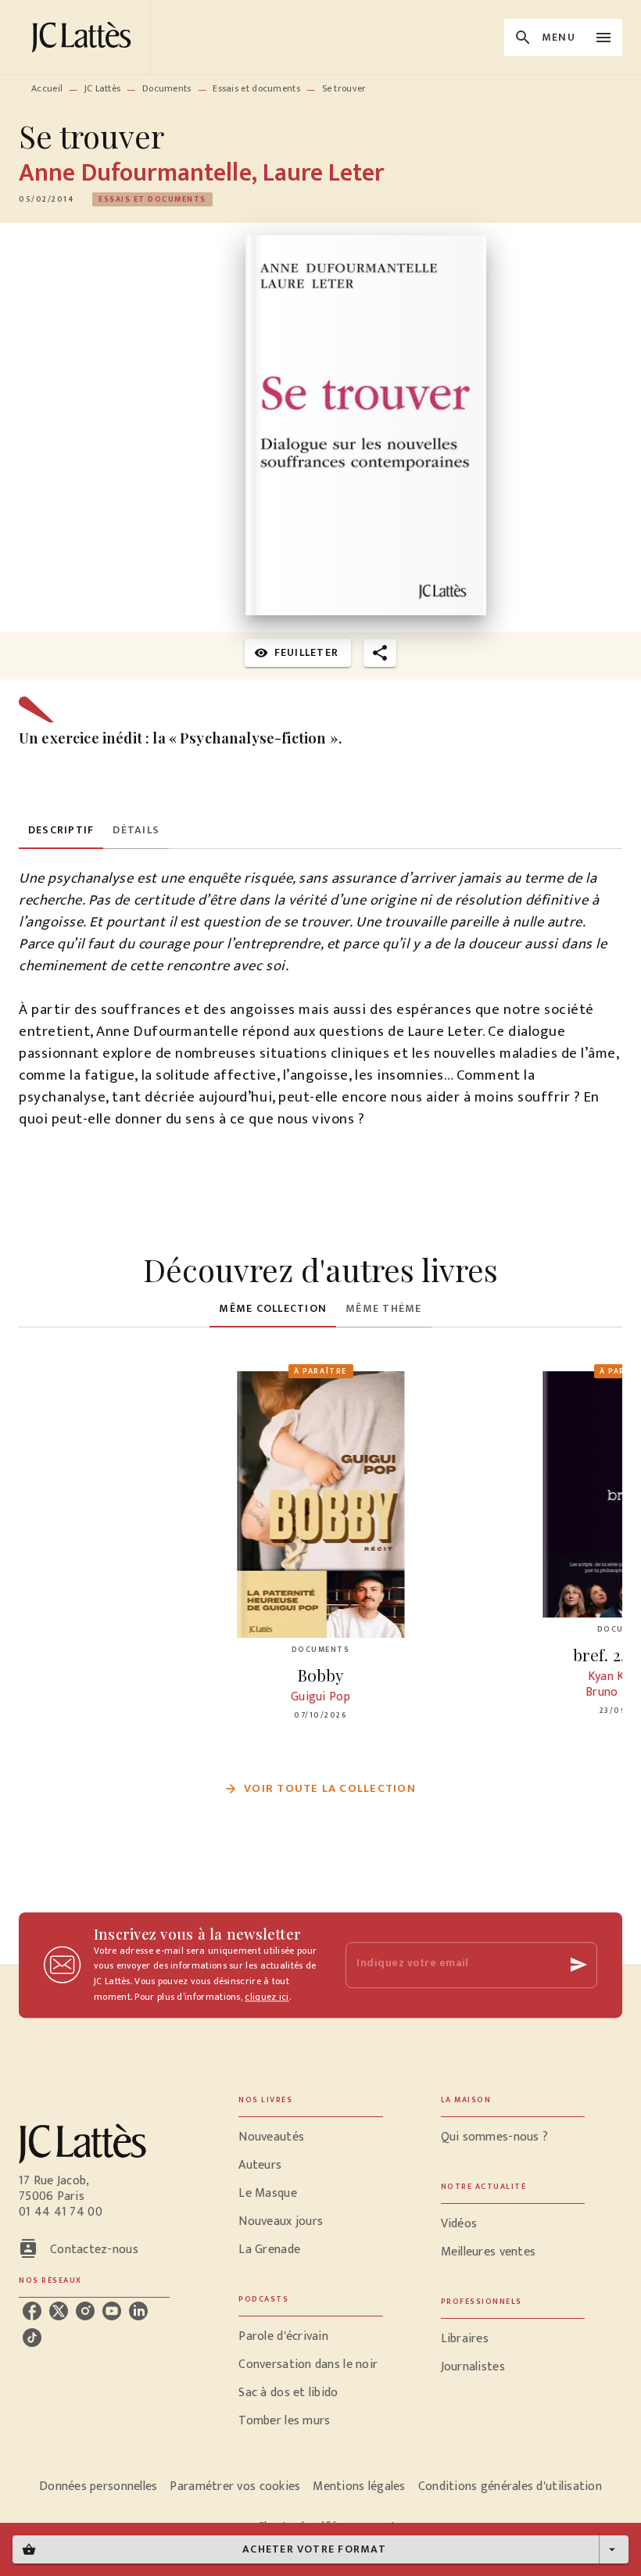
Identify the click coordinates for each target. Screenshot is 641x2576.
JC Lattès (103, 88)
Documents (167, 88)
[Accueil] (84, 37)
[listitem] (32, 2311)
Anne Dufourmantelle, (141, 173)
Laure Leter (324, 173)
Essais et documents (256, 88)
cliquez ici (267, 1997)
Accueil (47, 88)
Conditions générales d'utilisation (510, 2486)
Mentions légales (359, 2486)
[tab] (61, 830)
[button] (152, 199)
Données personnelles (98, 2486)
